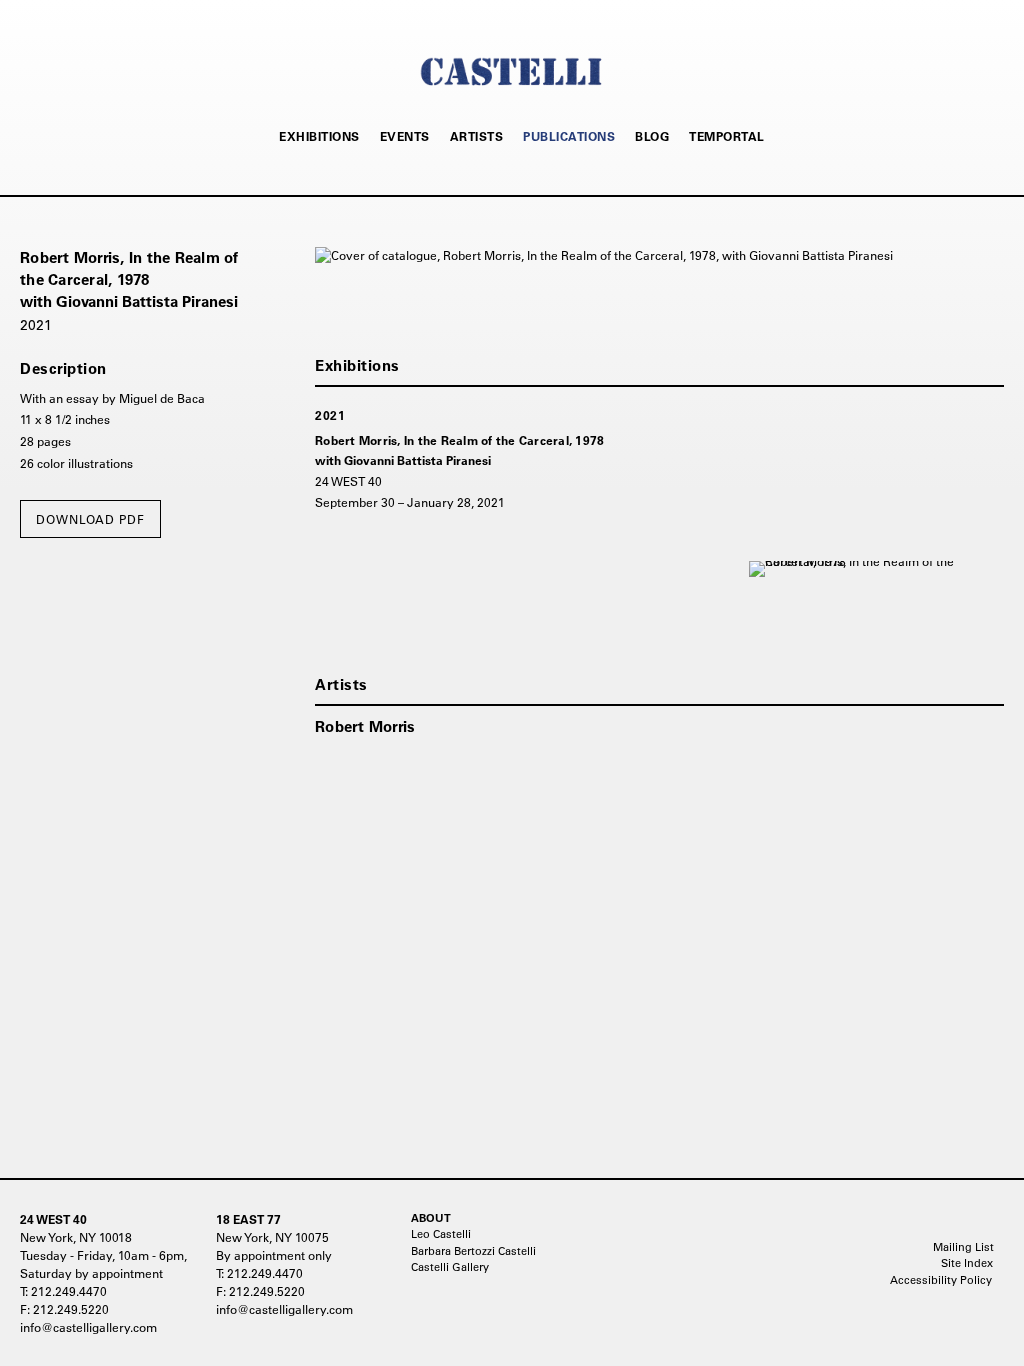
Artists (477, 136)
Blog (652, 136)
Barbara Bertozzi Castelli (473, 1251)
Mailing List (963, 1247)
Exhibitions (319, 136)
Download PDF (90, 519)
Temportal (727, 136)
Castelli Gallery (450, 1267)
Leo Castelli (441, 1234)
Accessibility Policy (941, 1280)
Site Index (967, 1263)
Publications (569, 136)
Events (405, 136)
